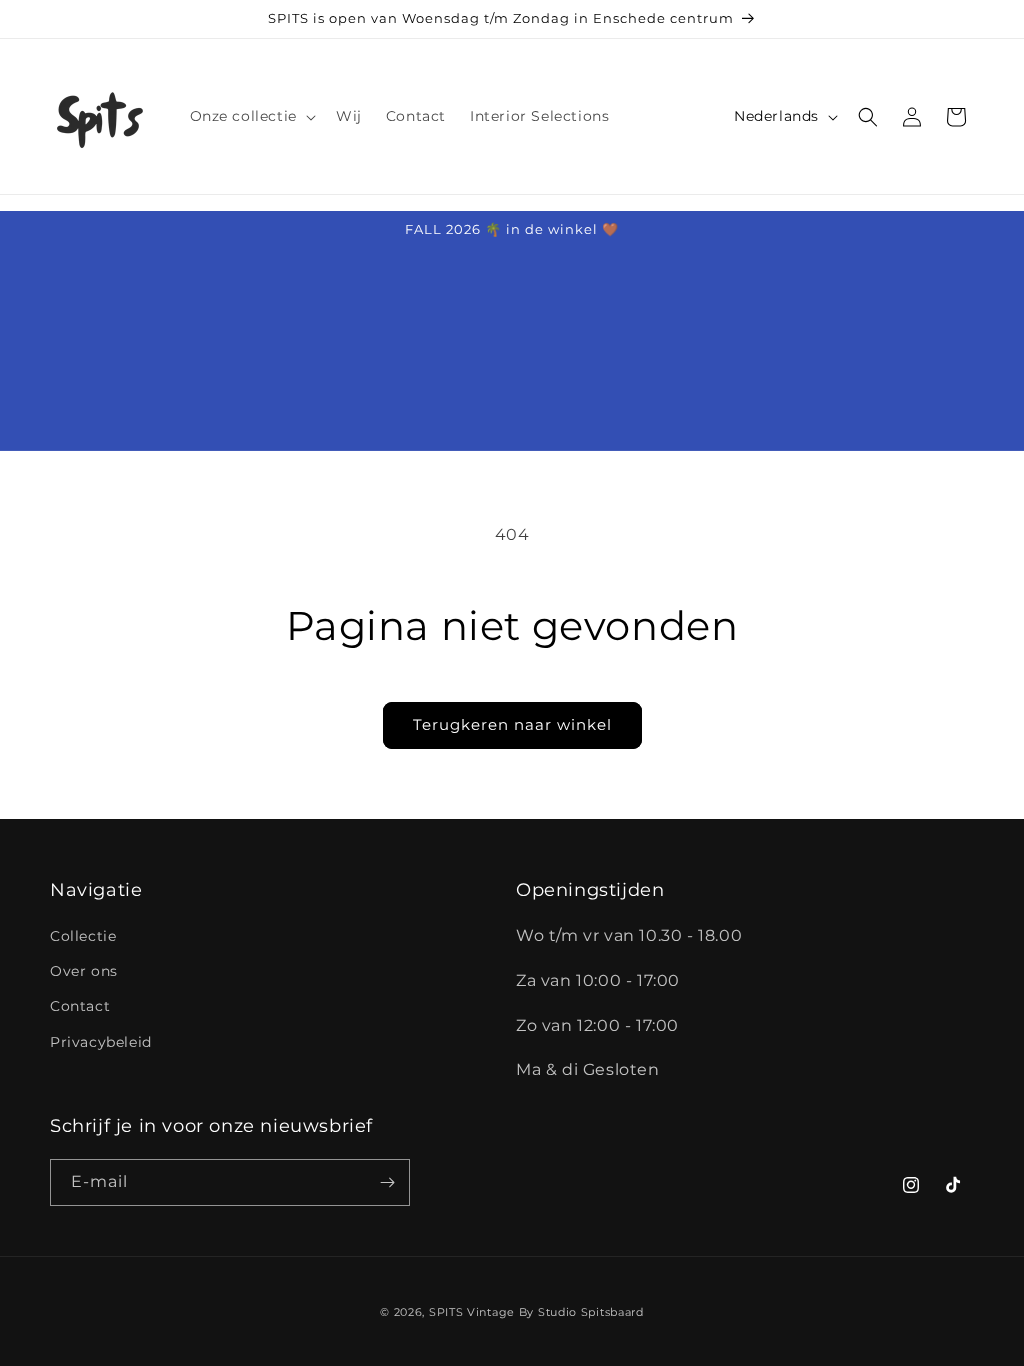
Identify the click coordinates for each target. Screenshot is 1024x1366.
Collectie (83, 936)
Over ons (84, 971)
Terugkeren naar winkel (512, 724)
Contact (80, 1006)
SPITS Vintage (474, 1312)
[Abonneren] (387, 1182)
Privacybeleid (101, 1042)
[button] (251, 116)
